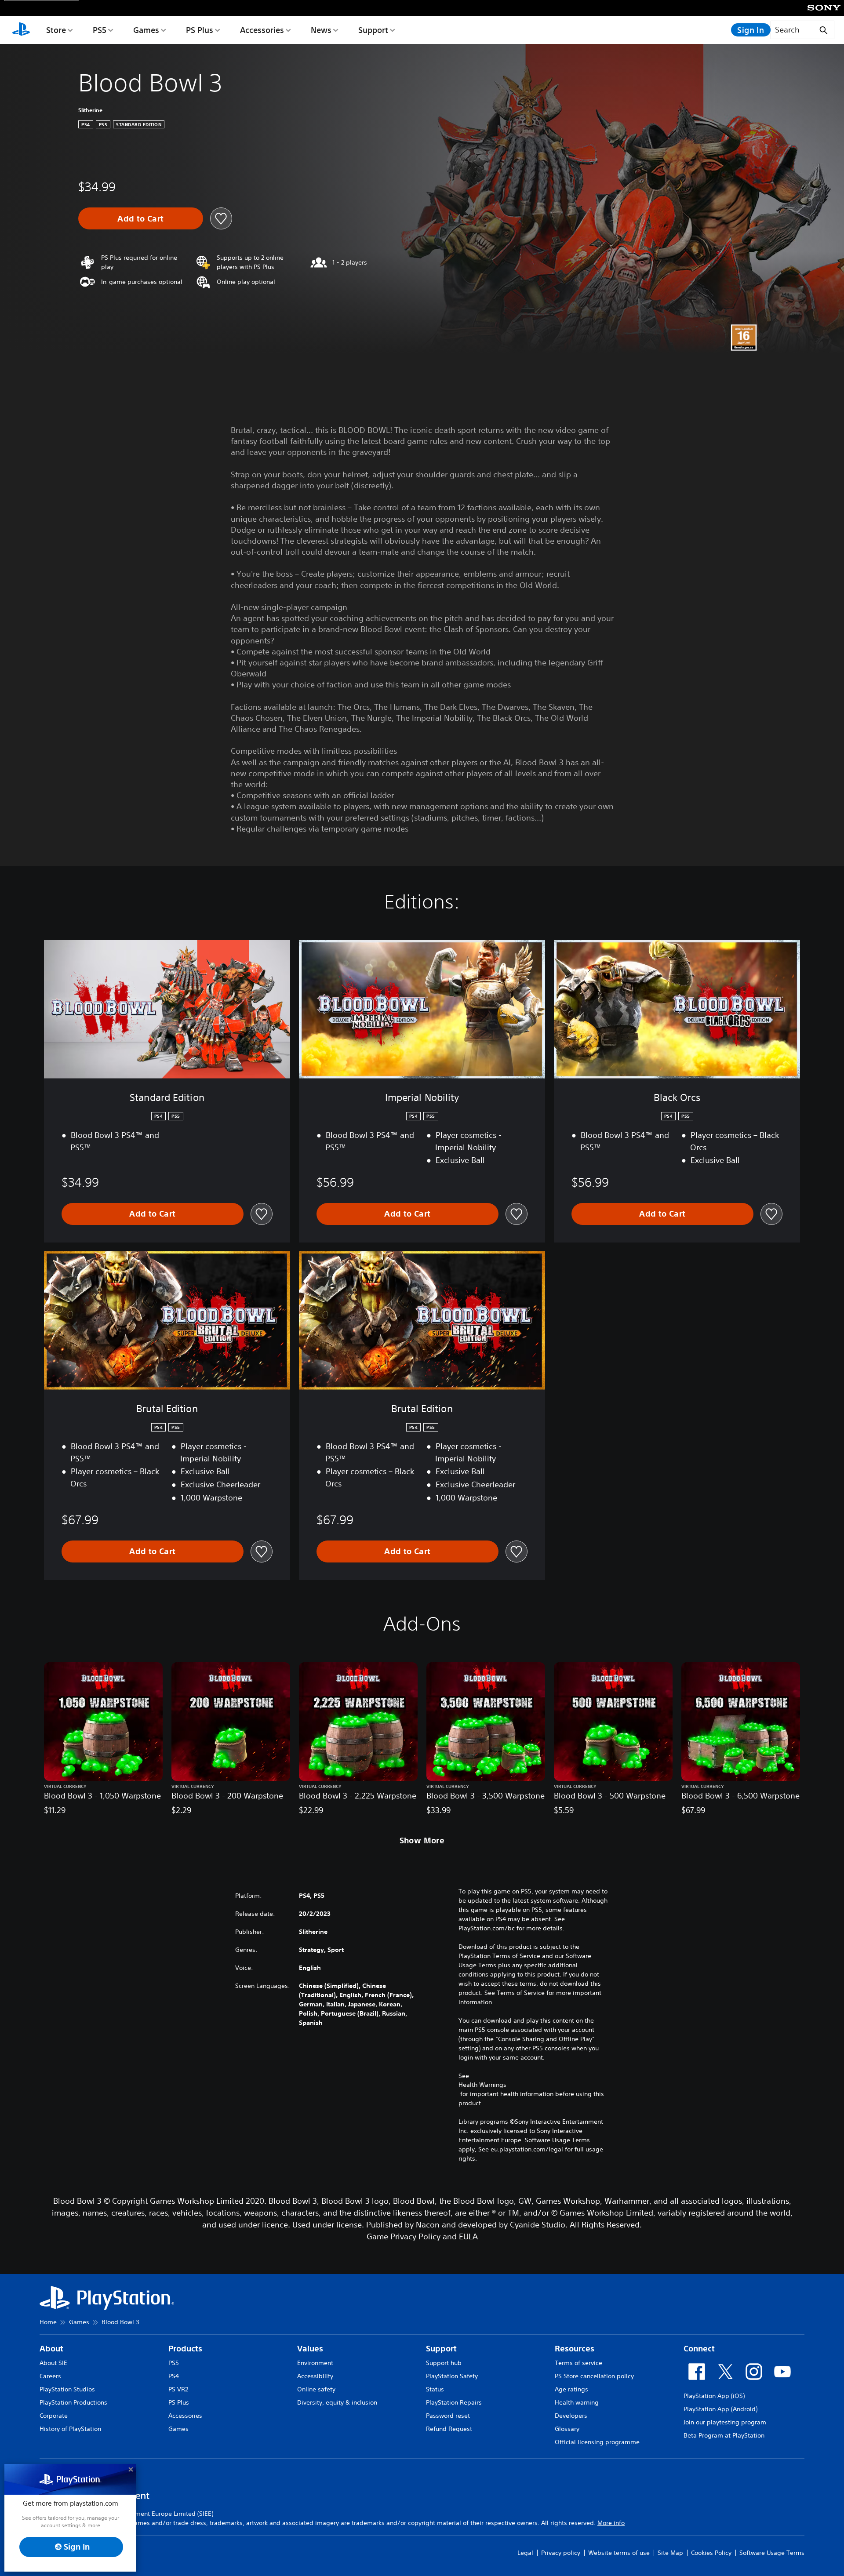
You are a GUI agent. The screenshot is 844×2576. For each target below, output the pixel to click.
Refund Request (449, 2429)
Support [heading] (441, 2349)
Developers (571, 2416)
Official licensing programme (597, 2442)
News (321, 30)
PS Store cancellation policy (594, 2376)
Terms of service (578, 2363)
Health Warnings (482, 2085)
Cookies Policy (711, 2553)
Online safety (316, 2389)
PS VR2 (178, 2389)
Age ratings (571, 2389)
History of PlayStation (70, 2429)
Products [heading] (185, 2349)
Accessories (262, 30)
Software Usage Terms (772, 2553)
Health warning (577, 2402)
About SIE (53, 2363)
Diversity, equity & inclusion (337, 2402)
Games (146, 30)
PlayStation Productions (73, 2402)
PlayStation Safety (452, 2376)
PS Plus (200, 30)
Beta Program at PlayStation (724, 2435)
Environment (315, 2363)
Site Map (670, 2553)
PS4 (174, 2376)
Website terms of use (619, 2553)
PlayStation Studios (67, 2389)
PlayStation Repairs (454, 2402)
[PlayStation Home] (21, 30)
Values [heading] (310, 2349)
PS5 (100, 30)
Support (373, 30)
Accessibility (315, 2376)
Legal (525, 2553)
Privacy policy (561, 2553)
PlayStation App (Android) (720, 2409)
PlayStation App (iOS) (714, 2396)
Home (48, 2322)
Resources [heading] (575, 2349)
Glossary (567, 2429)
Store (56, 30)
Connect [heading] (699, 2349)
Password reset (448, 2416)
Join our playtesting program (725, 2422)
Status (435, 2389)
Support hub (444, 2363)
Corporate (54, 2416)
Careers (50, 2376)
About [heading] (51, 2349)
